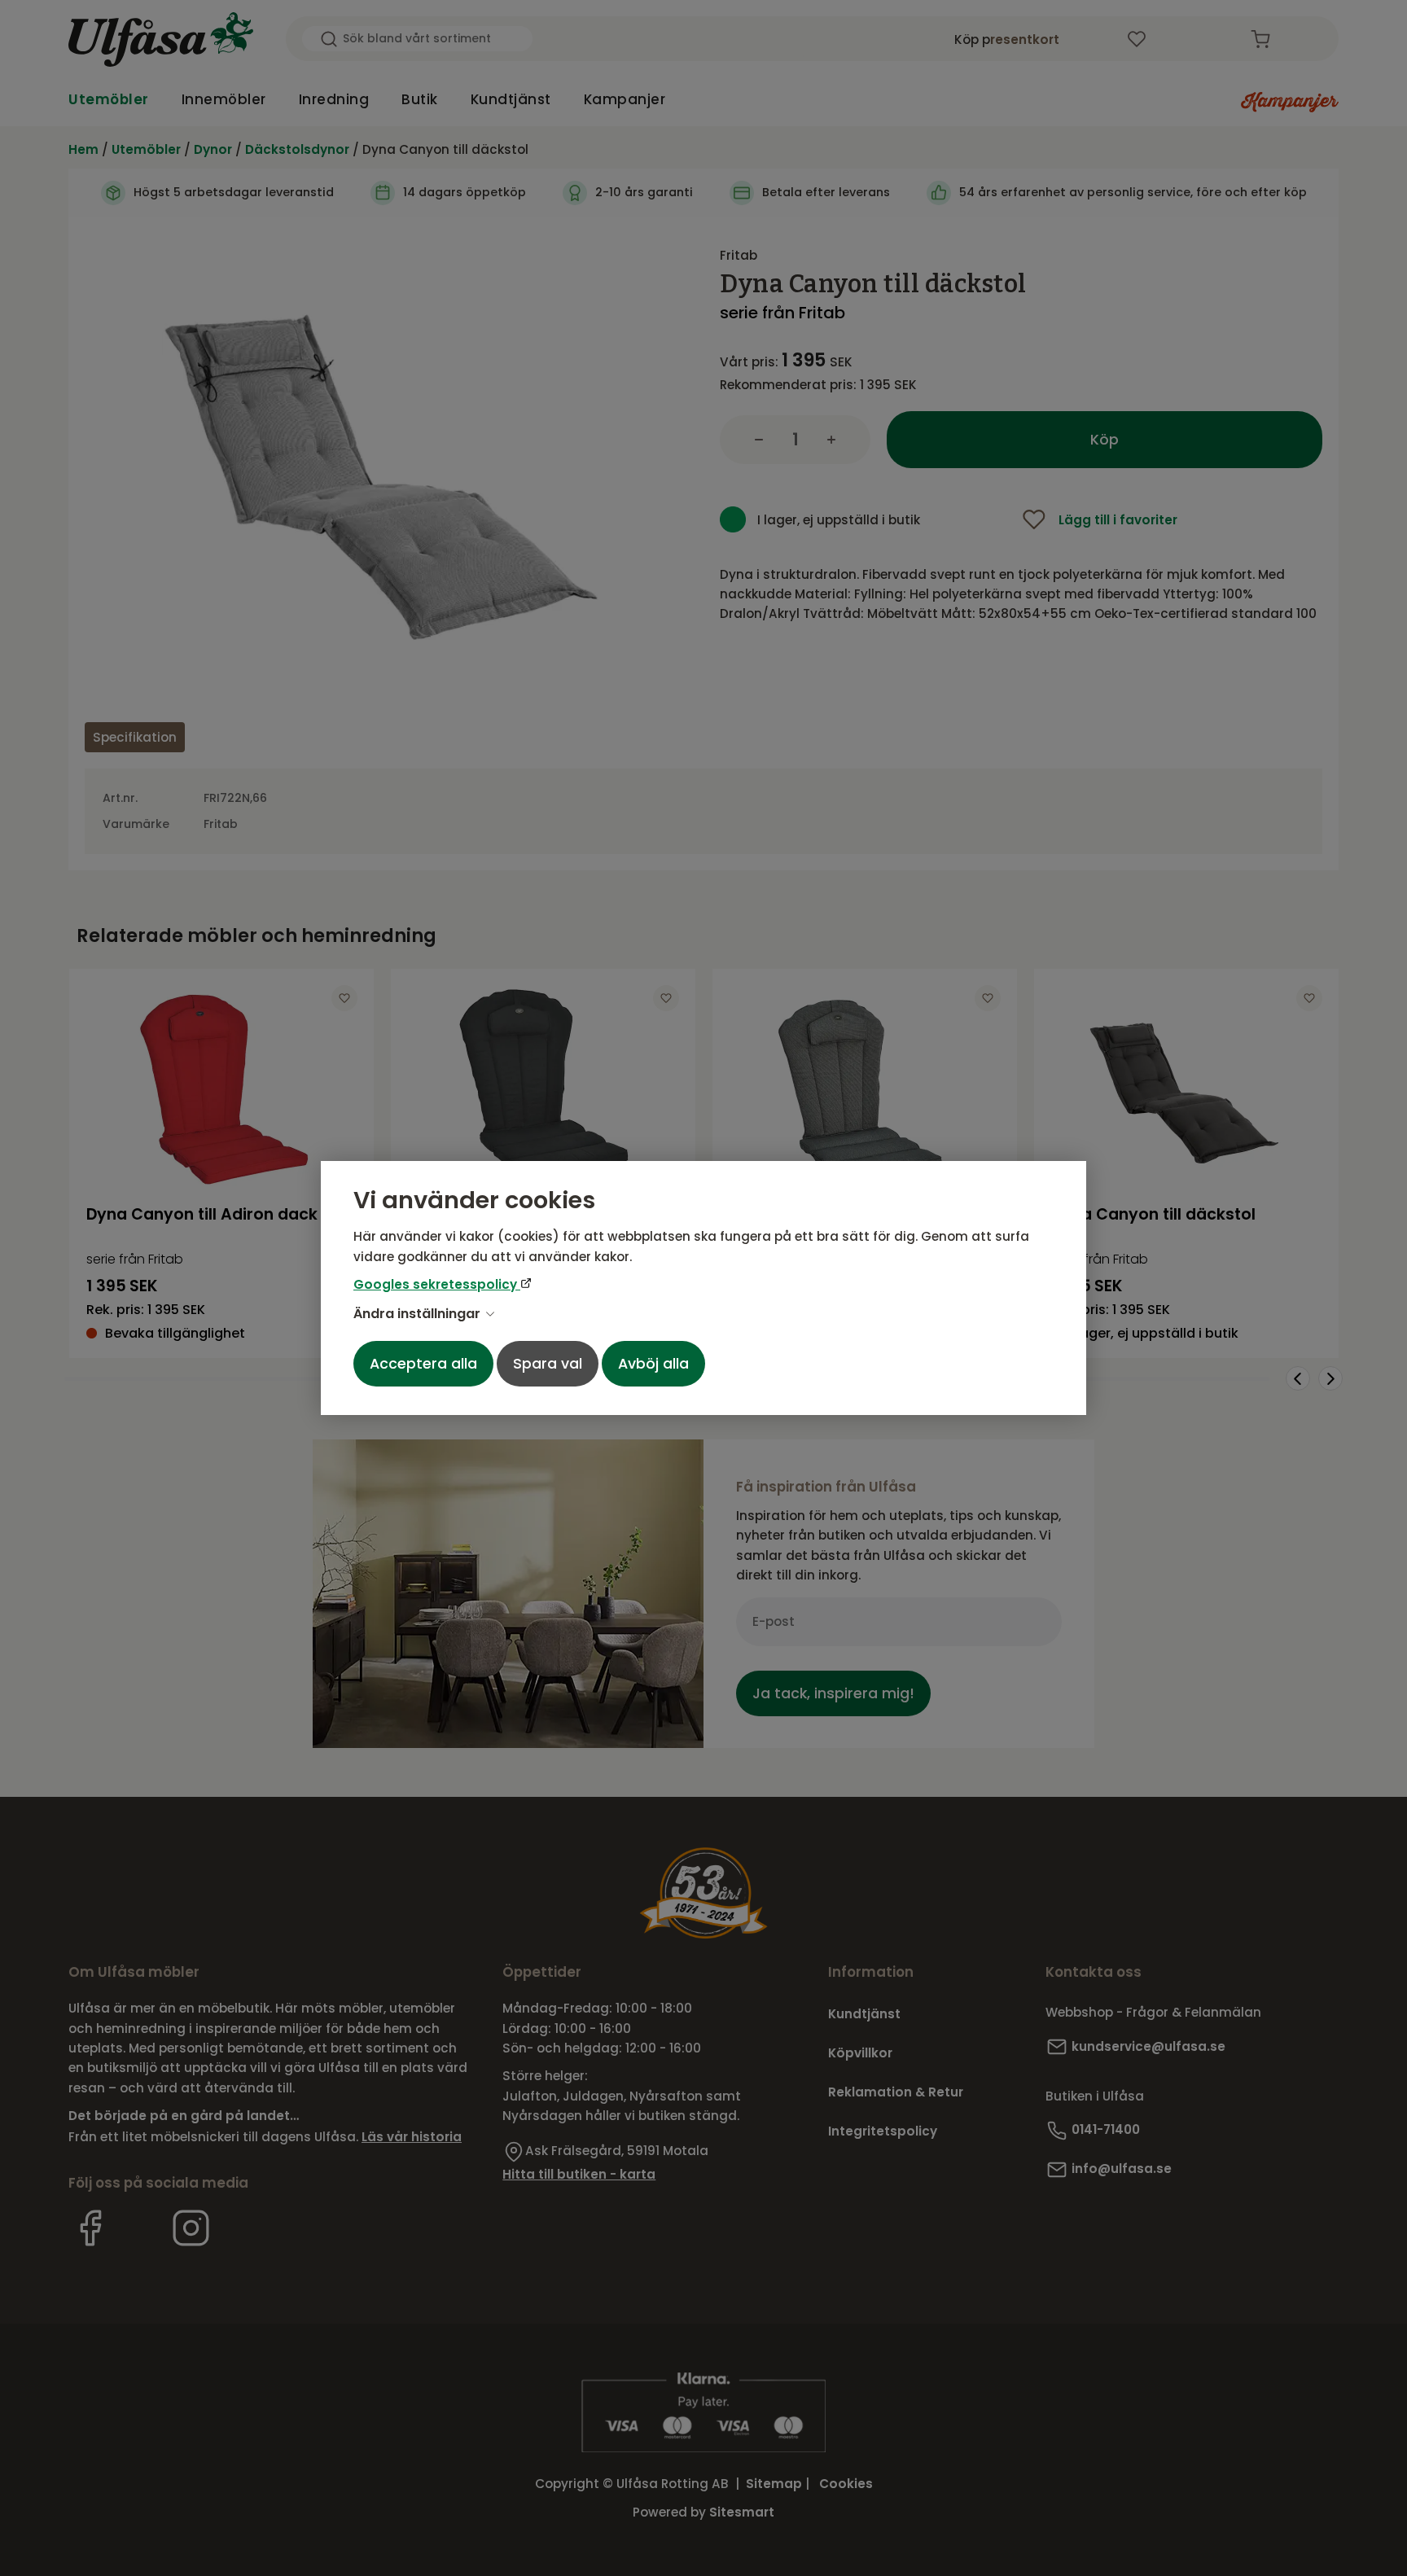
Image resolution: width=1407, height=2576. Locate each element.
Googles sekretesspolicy (437, 1284)
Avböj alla (653, 1364)
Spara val (548, 1364)
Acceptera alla (423, 1364)
